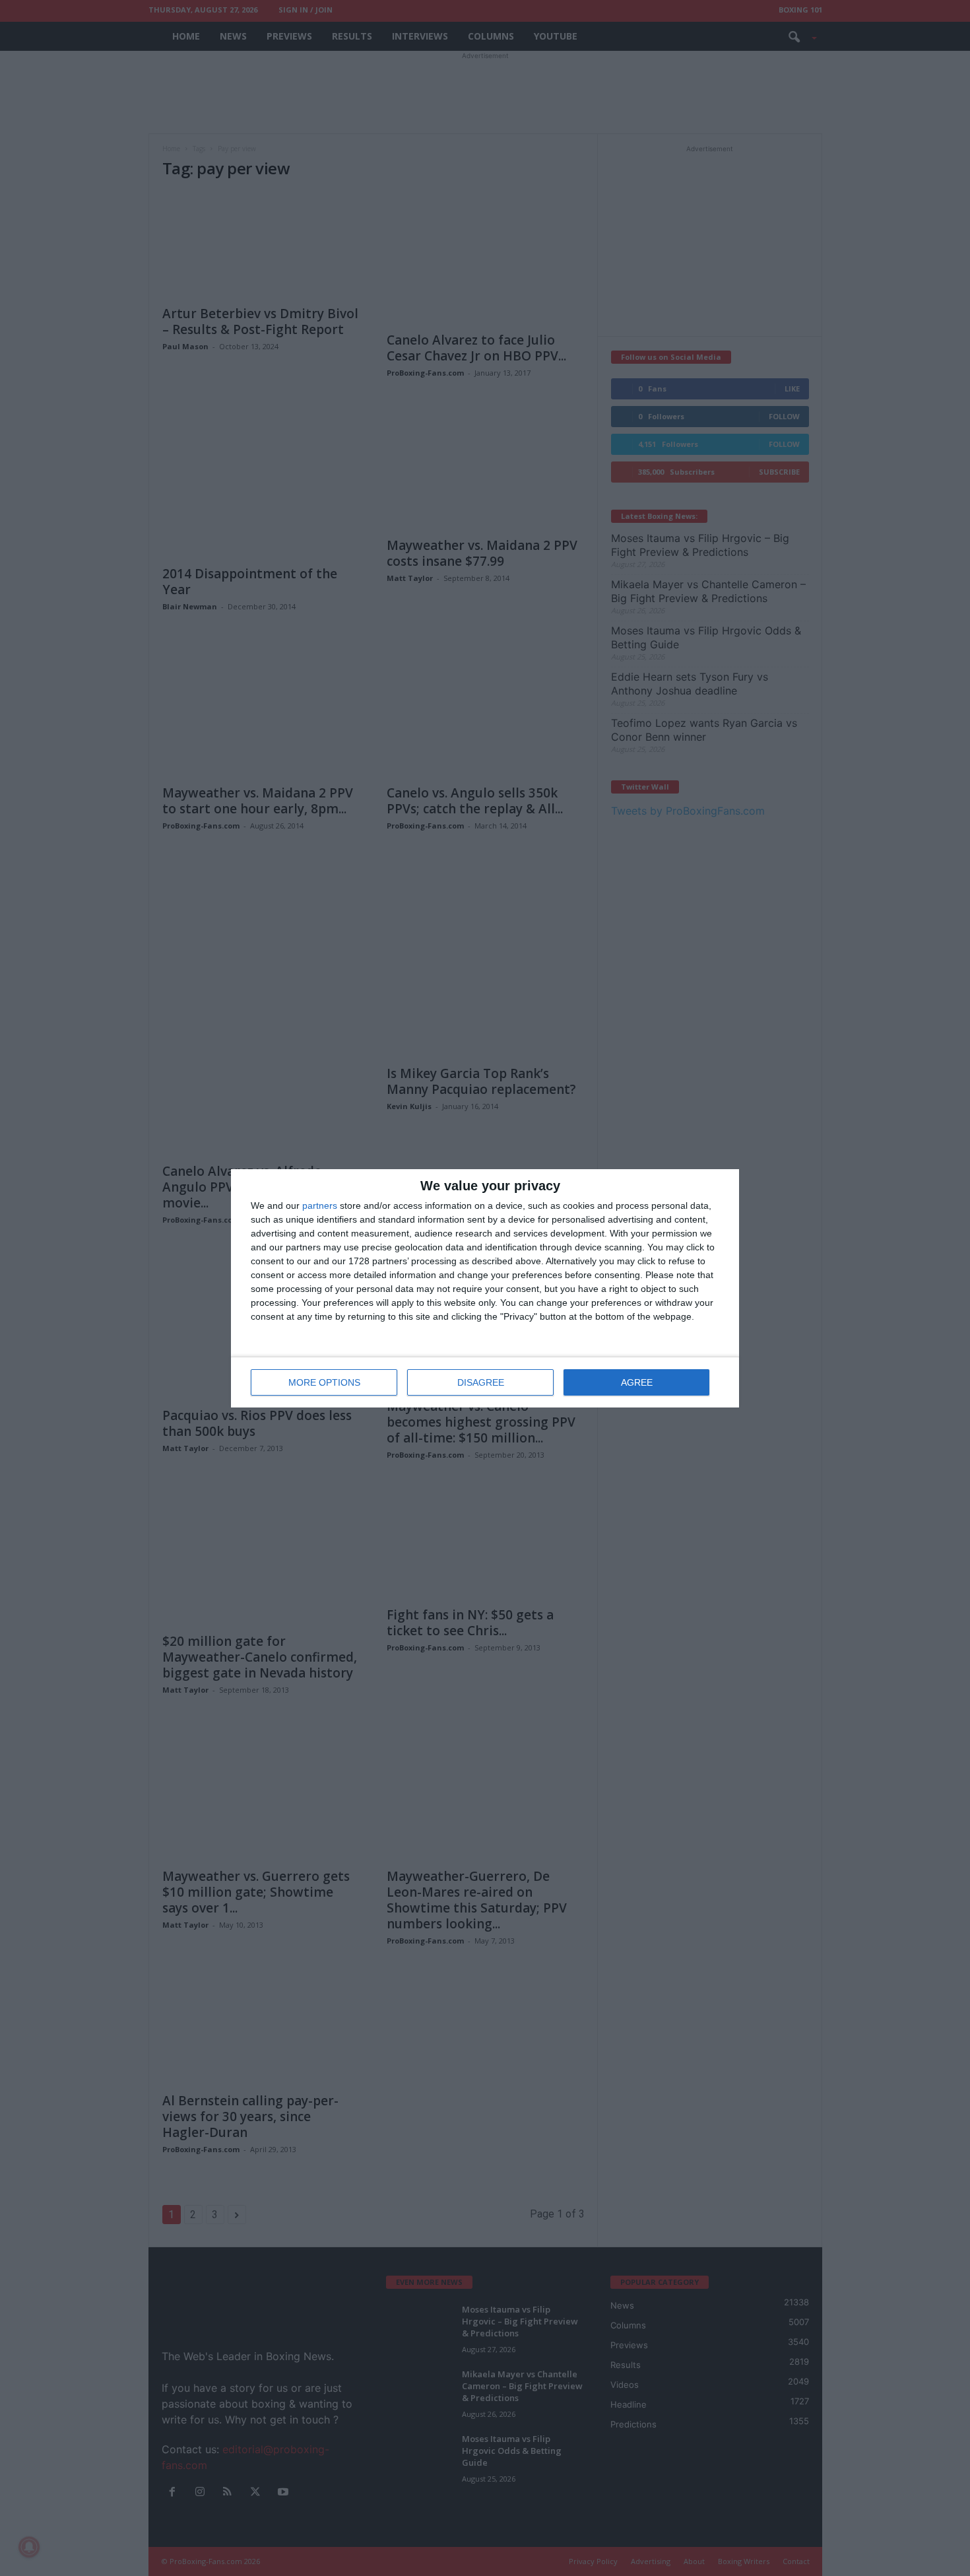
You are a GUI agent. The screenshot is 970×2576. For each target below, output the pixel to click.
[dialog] (485, 1288)
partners (320, 1205)
